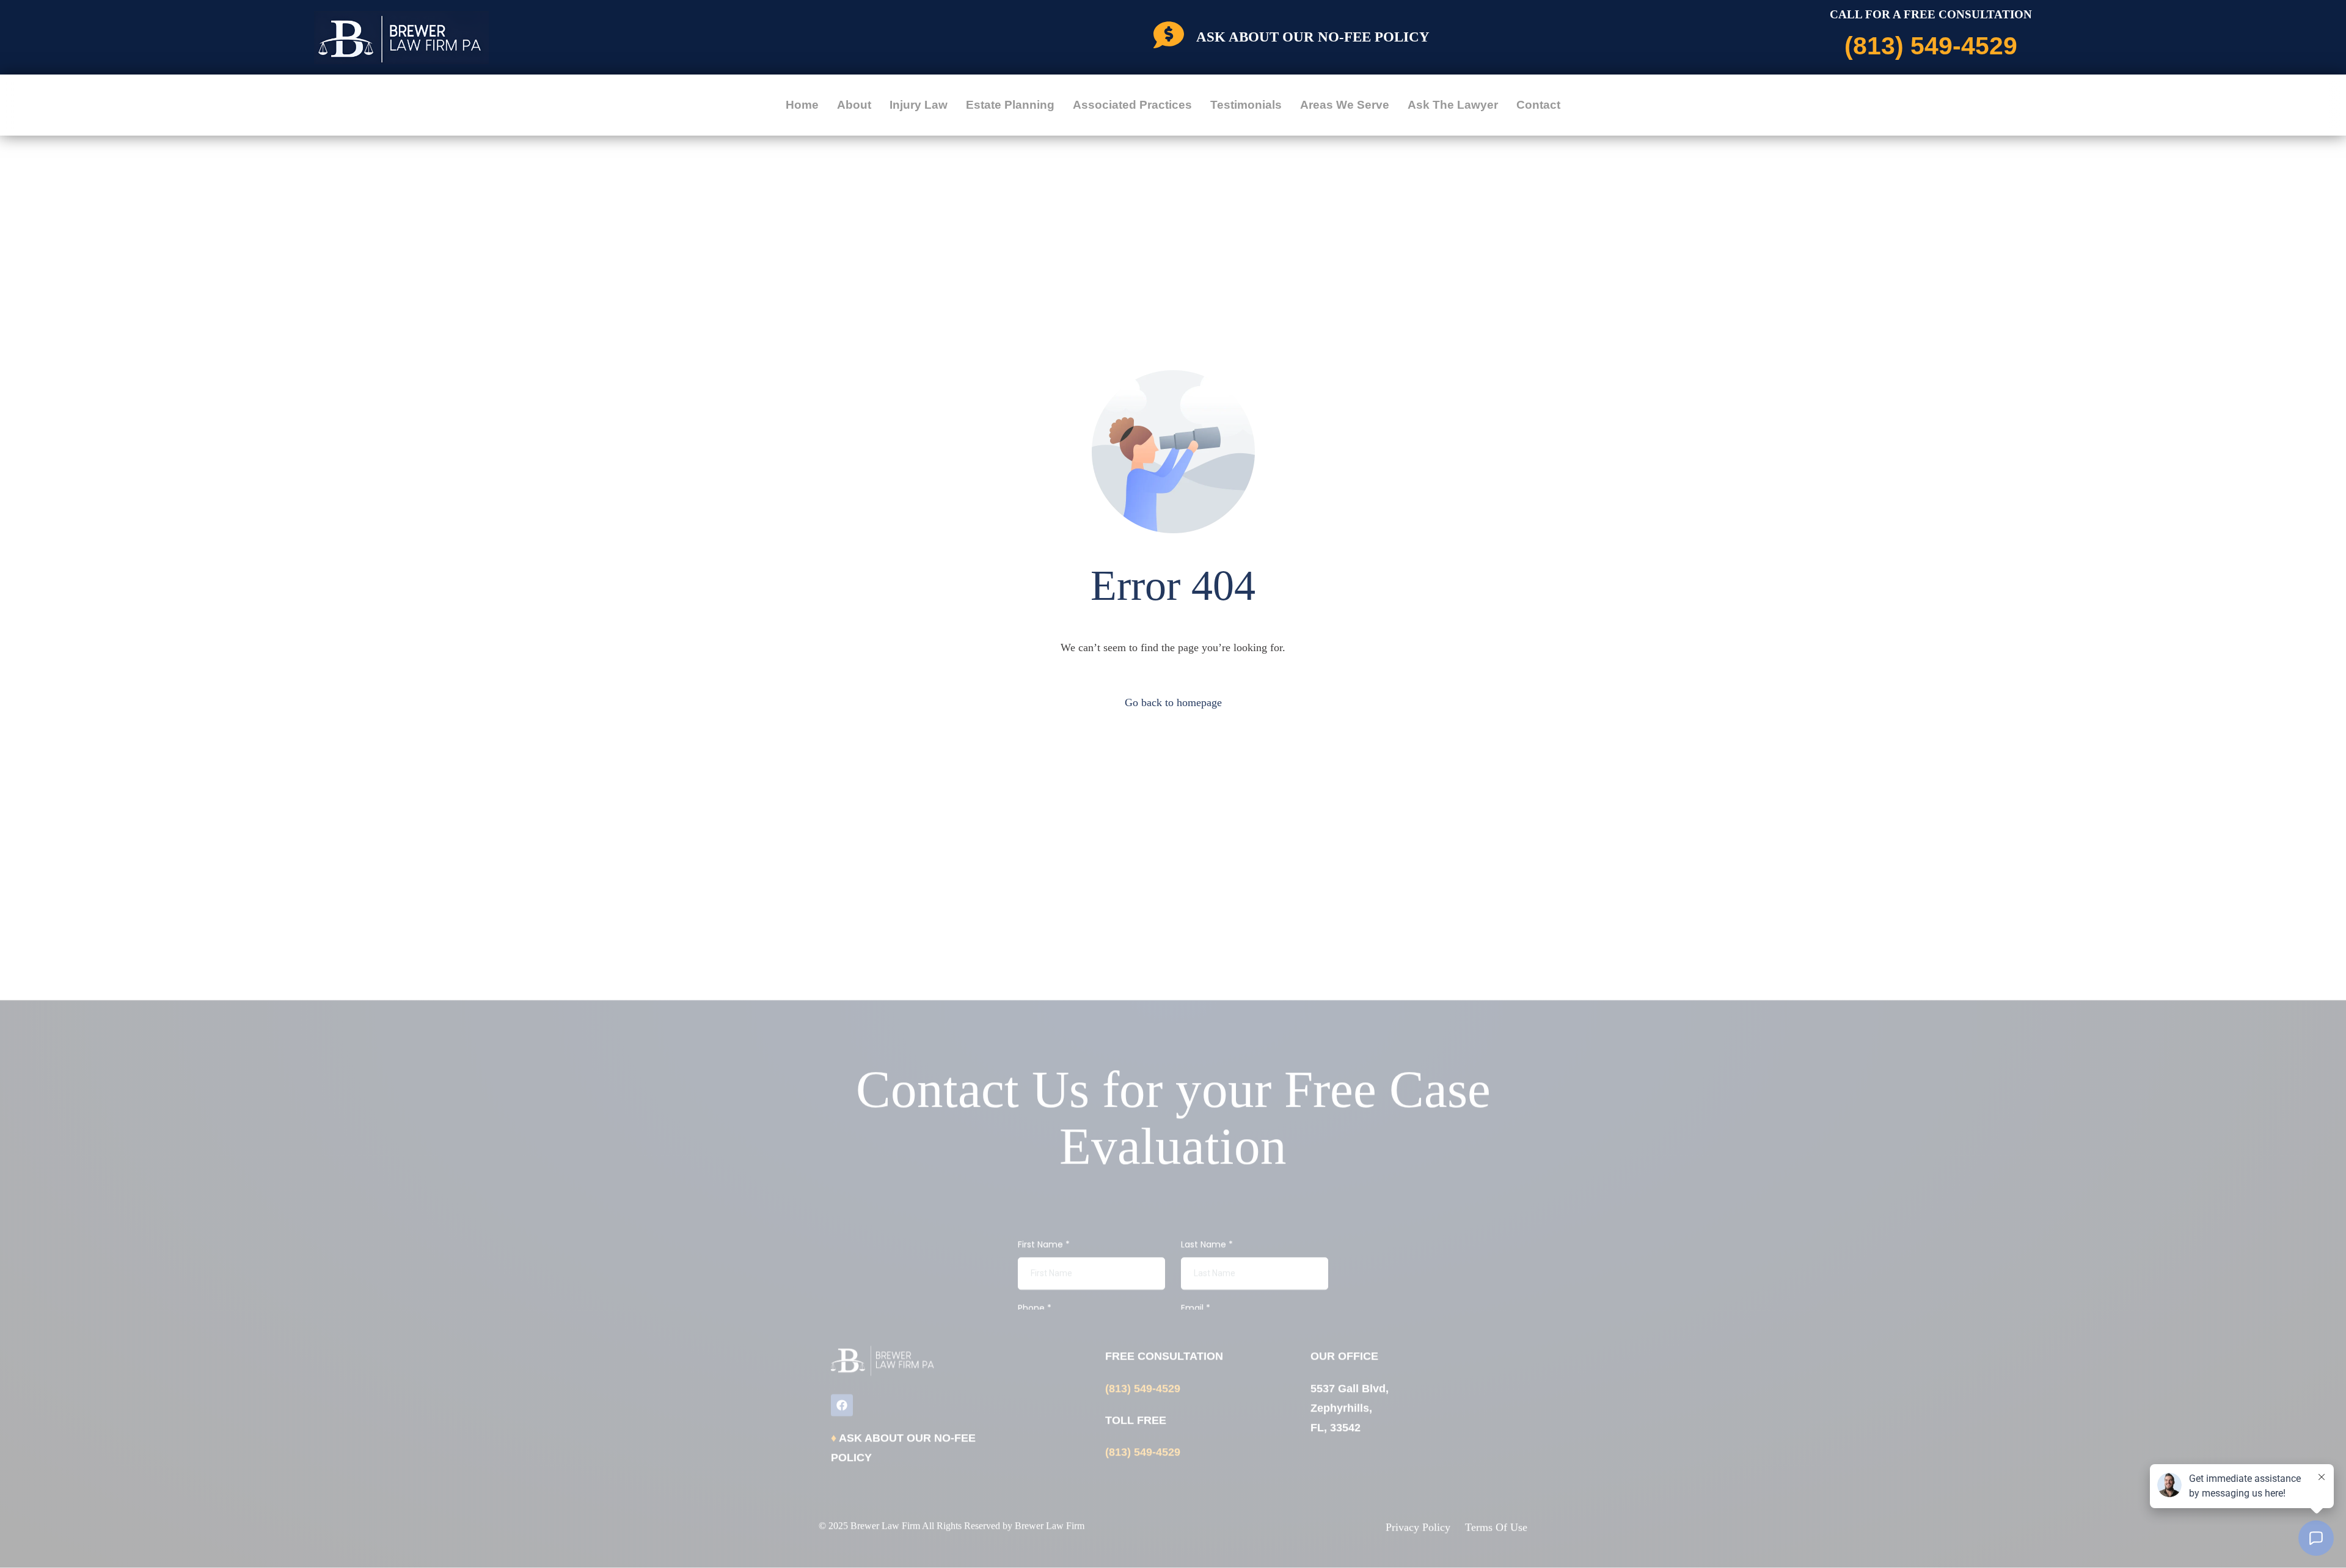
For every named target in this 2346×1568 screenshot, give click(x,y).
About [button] (854, 105)
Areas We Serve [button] (1345, 105)
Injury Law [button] (919, 105)
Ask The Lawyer (1453, 105)
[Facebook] (842, 1405)
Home (802, 105)
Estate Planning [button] (1010, 105)
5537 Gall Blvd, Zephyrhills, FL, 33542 (1350, 1408)
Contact (1538, 105)
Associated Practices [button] (1132, 105)
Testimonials (1246, 105)
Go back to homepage (1173, 702)
